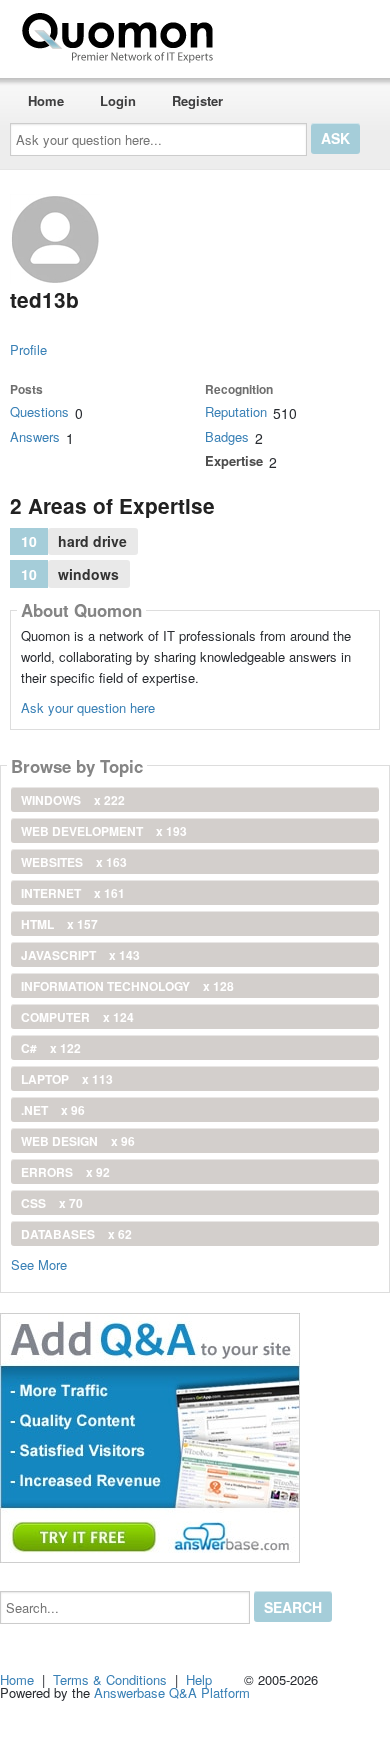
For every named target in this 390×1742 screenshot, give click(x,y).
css (52, 1203)
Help (199, 1679)
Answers (35, 436)
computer (77, 1017)
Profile (28, 349)
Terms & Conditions (110, 1679)
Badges (227, 436)
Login (118, 100)
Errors (65, 1172)
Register (197, 100)
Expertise (234, 460)
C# (51, 1048)
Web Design (78, 1141)
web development (104, 831)
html (59, 924)
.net (53, 1110)
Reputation (236, 411)
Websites (74, 862)
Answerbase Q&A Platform (172, 1692)
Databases (76, 1234)
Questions (39, 411)
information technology (127, 986)
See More (39, 1263)
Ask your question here (88, 707)
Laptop (67, 1079)
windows (73, 800)
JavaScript (80, 955)
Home (46, 100)
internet (73, 893)
